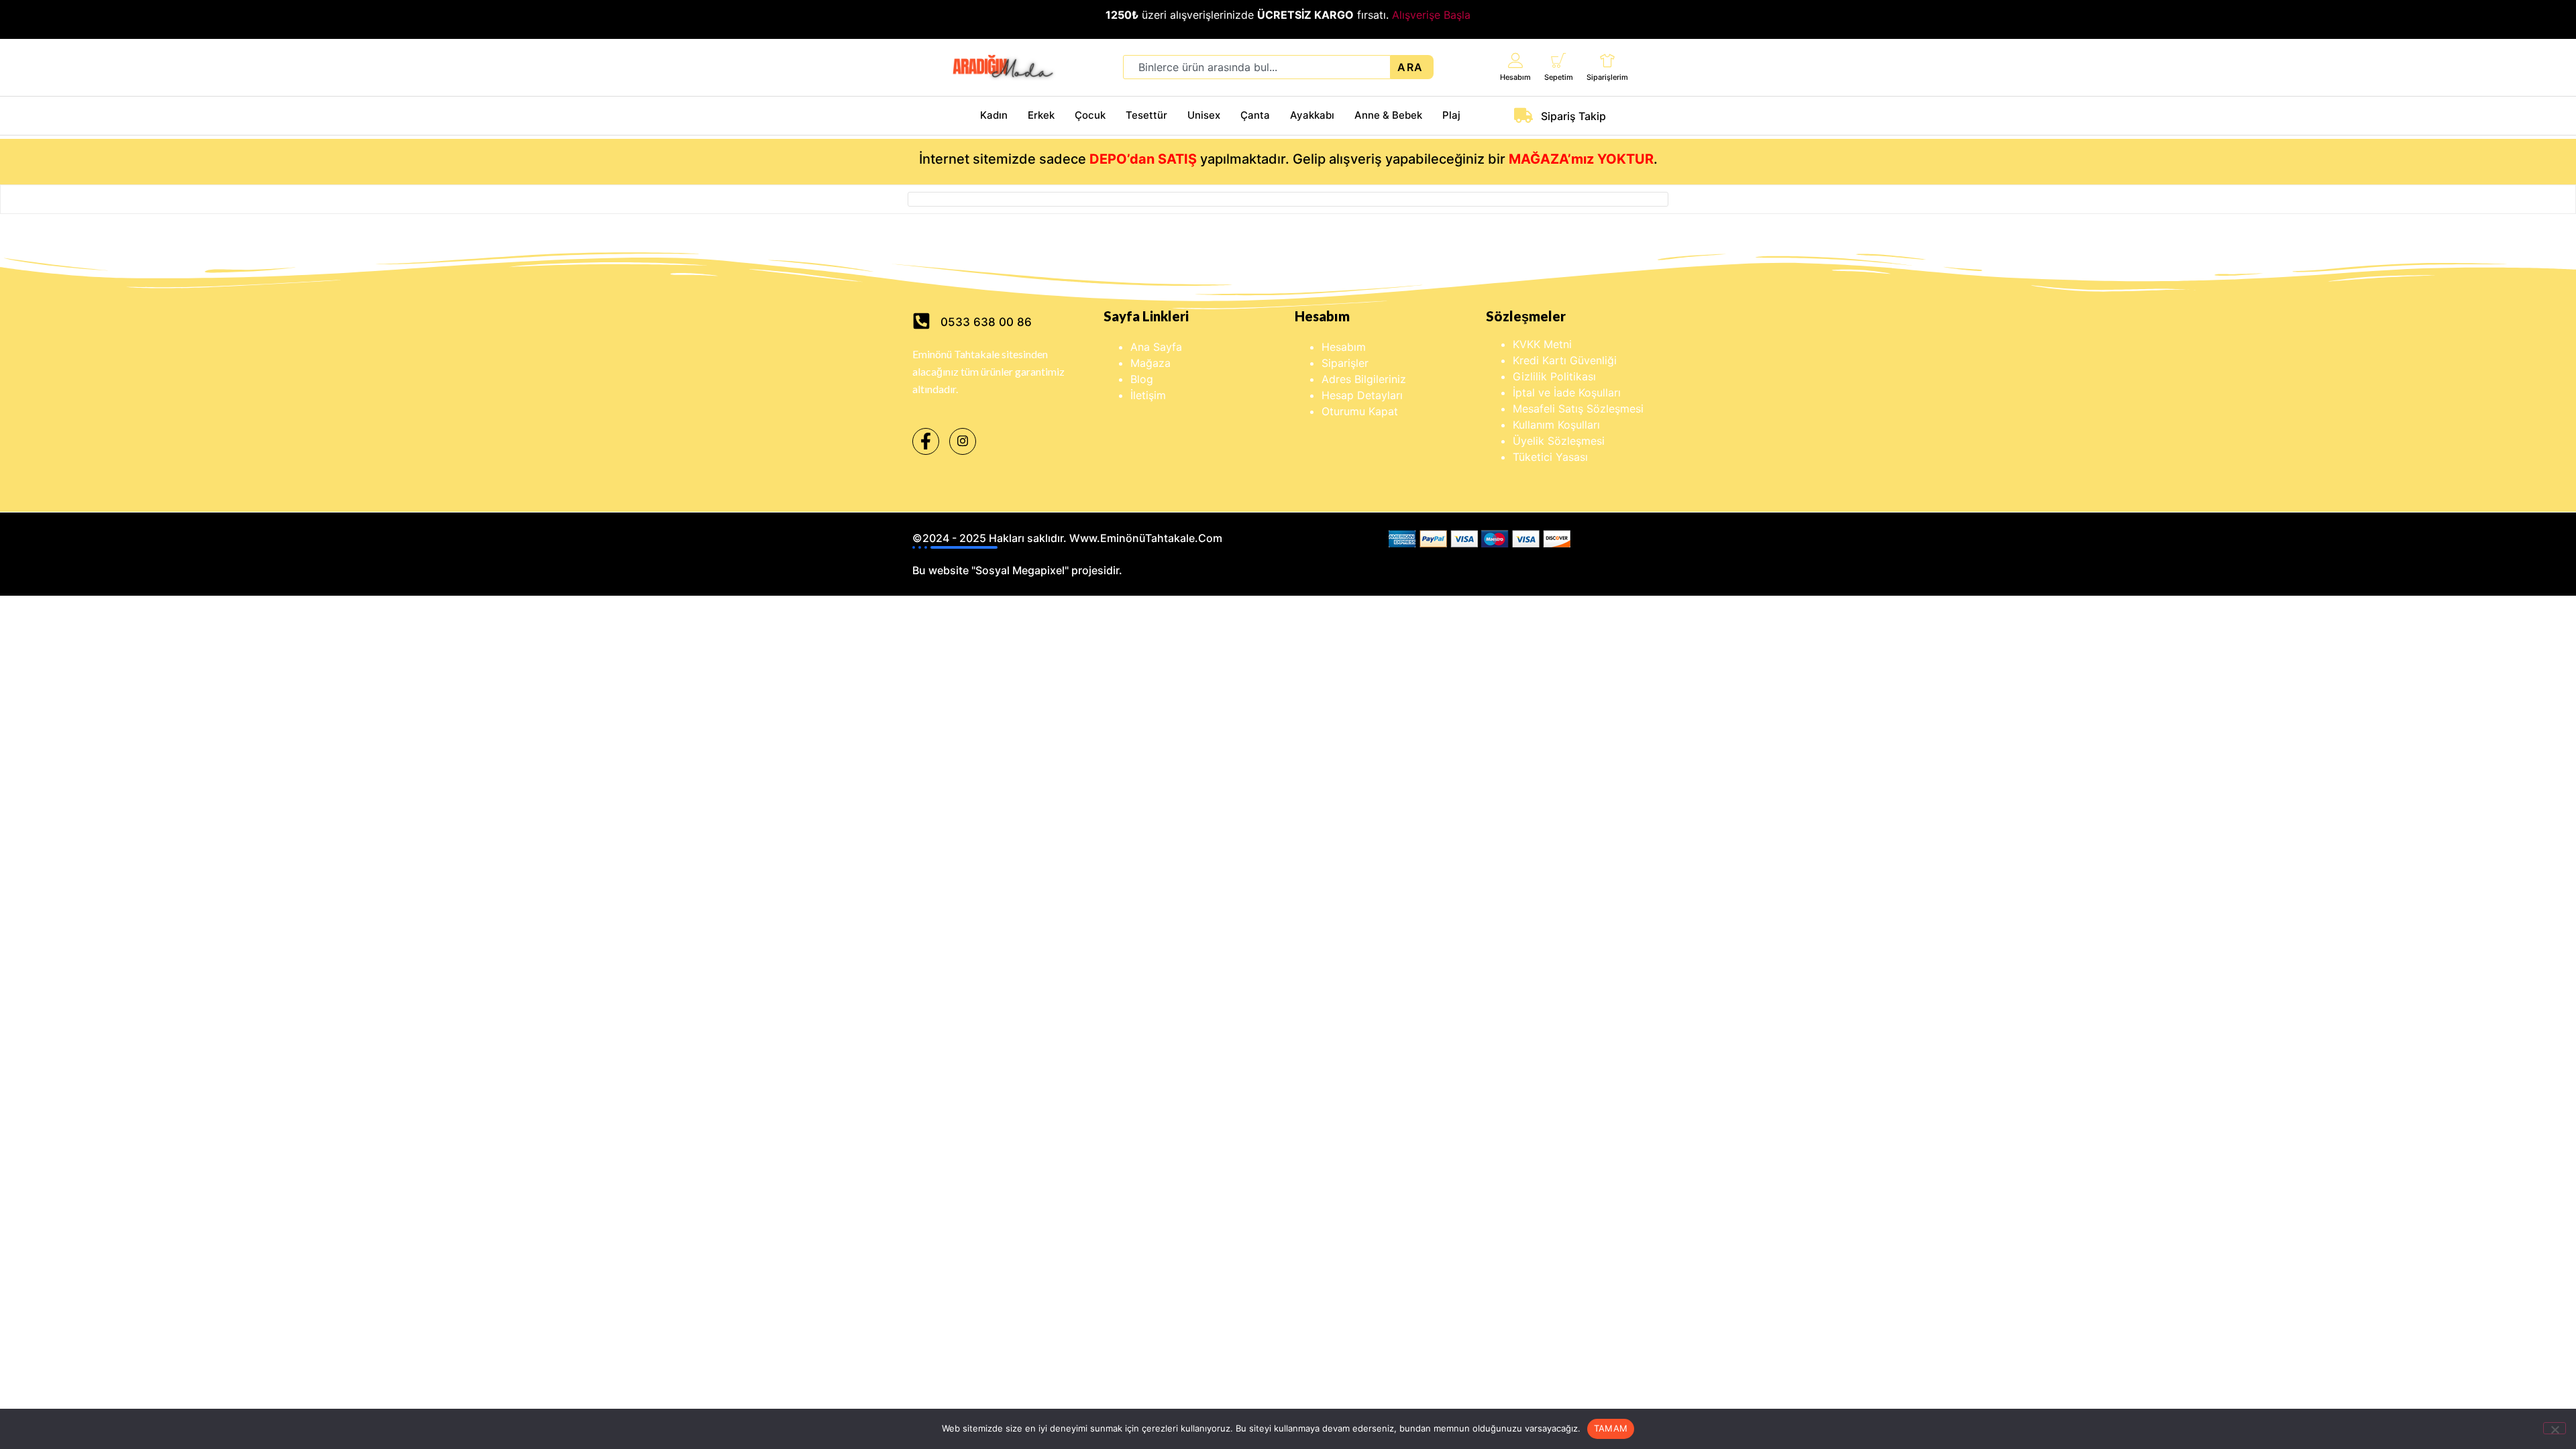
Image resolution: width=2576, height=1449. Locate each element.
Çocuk (1090, 115)
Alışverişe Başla (1431, 15)
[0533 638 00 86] (921, 321)
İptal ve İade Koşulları (1567, 392)
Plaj (1451, 115)
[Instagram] (963, 441)
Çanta (1255, 115)
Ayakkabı (1312, 115)
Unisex (1204, 115)
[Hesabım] (1516, 60)
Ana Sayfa (1156, 347)
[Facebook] (926, 441)
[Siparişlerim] (1608, 60)
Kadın (994, 115)
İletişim (1148, 395)
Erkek (1041, 115)
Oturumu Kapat (1360, 411)
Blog (1142, 379)
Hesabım (1515, 77)
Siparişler (1345, 363)
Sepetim (1559, 77)
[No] (2555, 1428)
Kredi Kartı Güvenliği (1565, 360)
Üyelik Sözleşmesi (1559, 441)
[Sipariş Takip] (1523, 115)
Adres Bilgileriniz (1364, 379)
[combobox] (1257, 67)
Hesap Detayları (1362, 395)
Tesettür (1146, 115)
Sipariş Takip (1573, 116)
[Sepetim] (1559, 60)
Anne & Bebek (1388, 115)
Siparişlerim (1607, 77)
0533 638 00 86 (986, 322)
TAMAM (1611, 1428)
